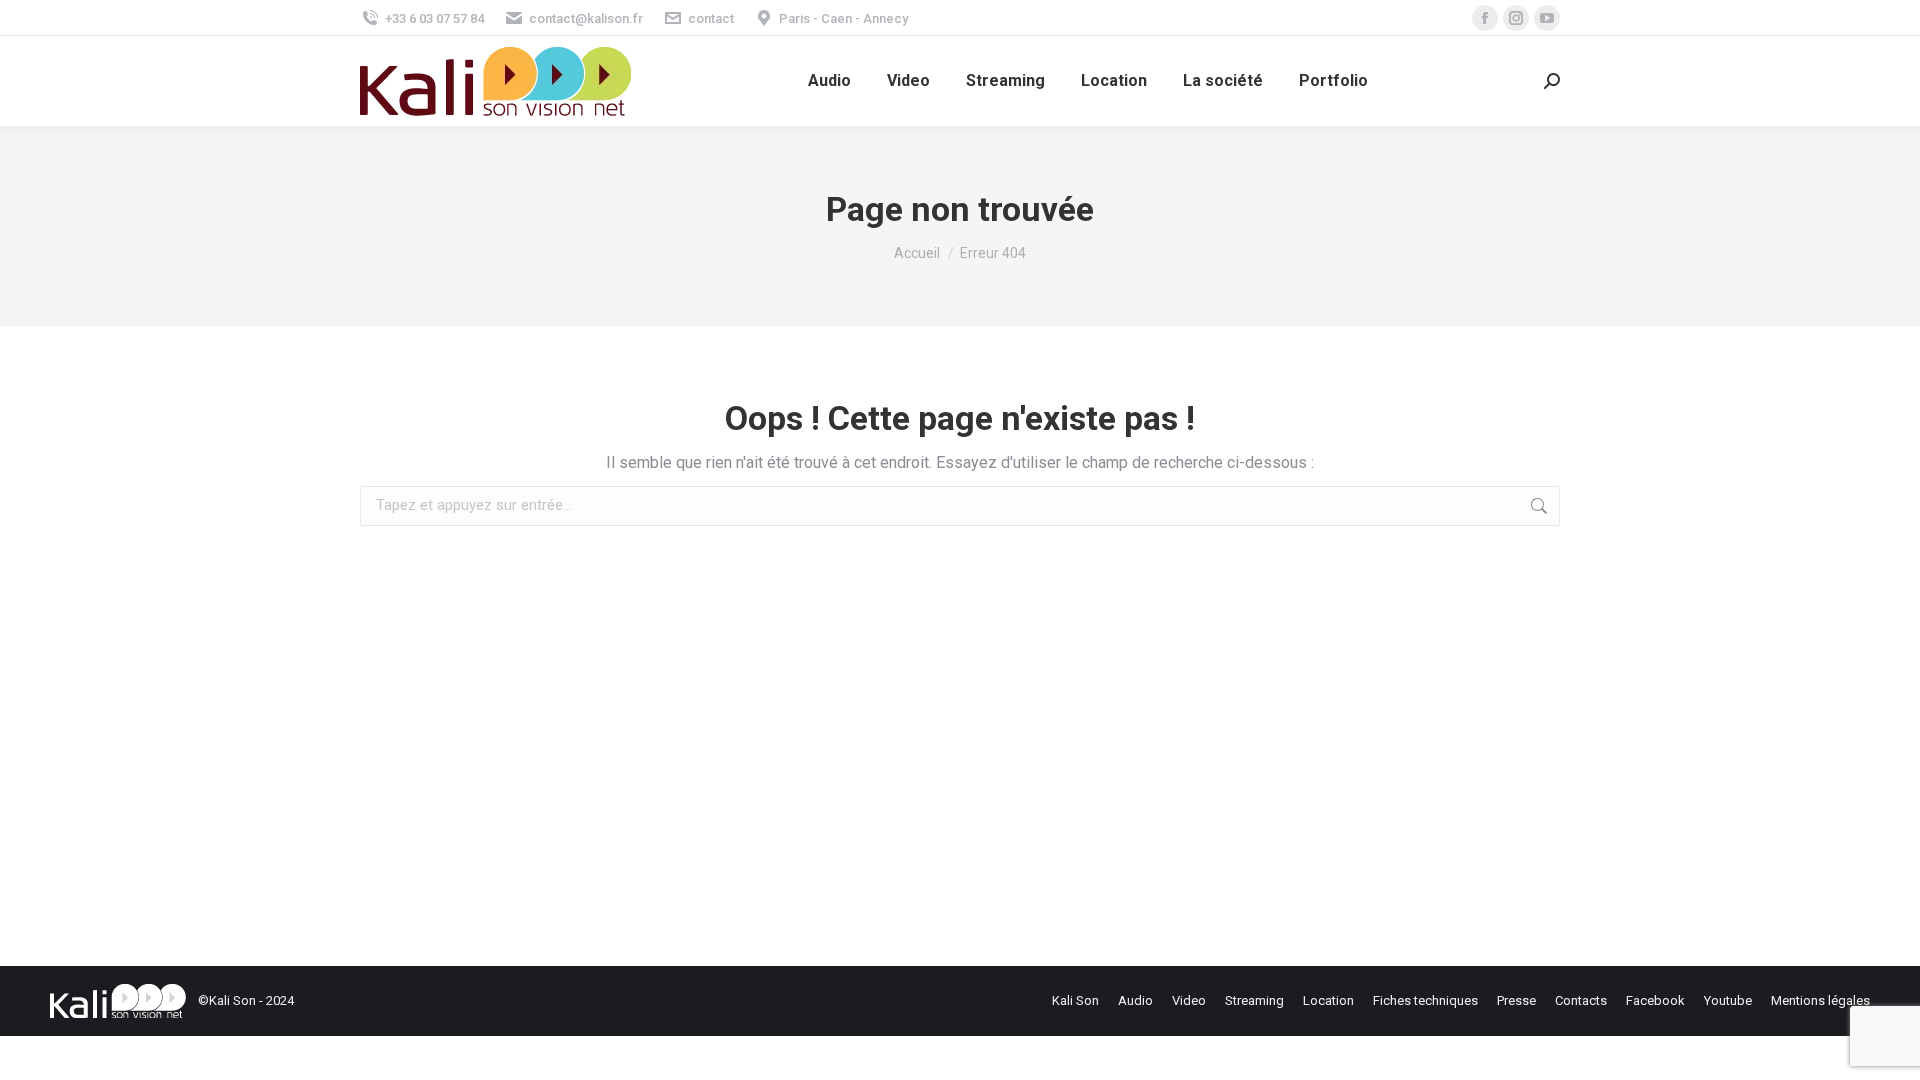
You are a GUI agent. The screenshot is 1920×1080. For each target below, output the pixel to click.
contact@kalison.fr (586, 18)
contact (711, 18)
